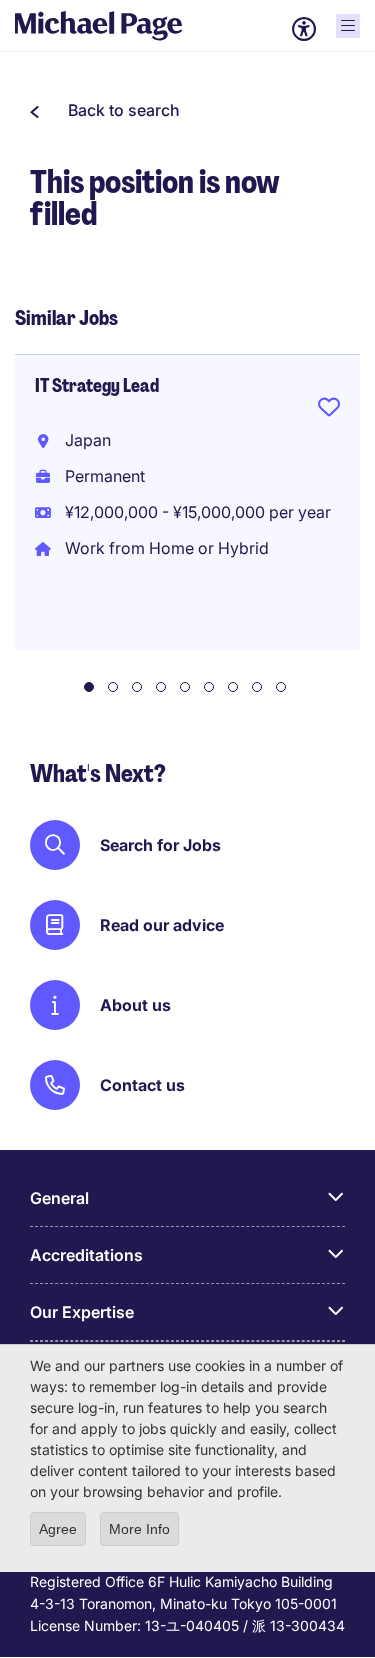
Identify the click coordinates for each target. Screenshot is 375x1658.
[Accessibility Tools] (304, 29)
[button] (105, 110)
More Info (139, 1529)
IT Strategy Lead (97, 386)
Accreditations (86, 1255)
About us (135, 1005)
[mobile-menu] (348, 26)
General (59, 1198)
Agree (58, 1529)
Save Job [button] (329, 411)
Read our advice (162, 925)
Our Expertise (82, 1312)
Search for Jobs (160, 845)
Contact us (142, 1085)
